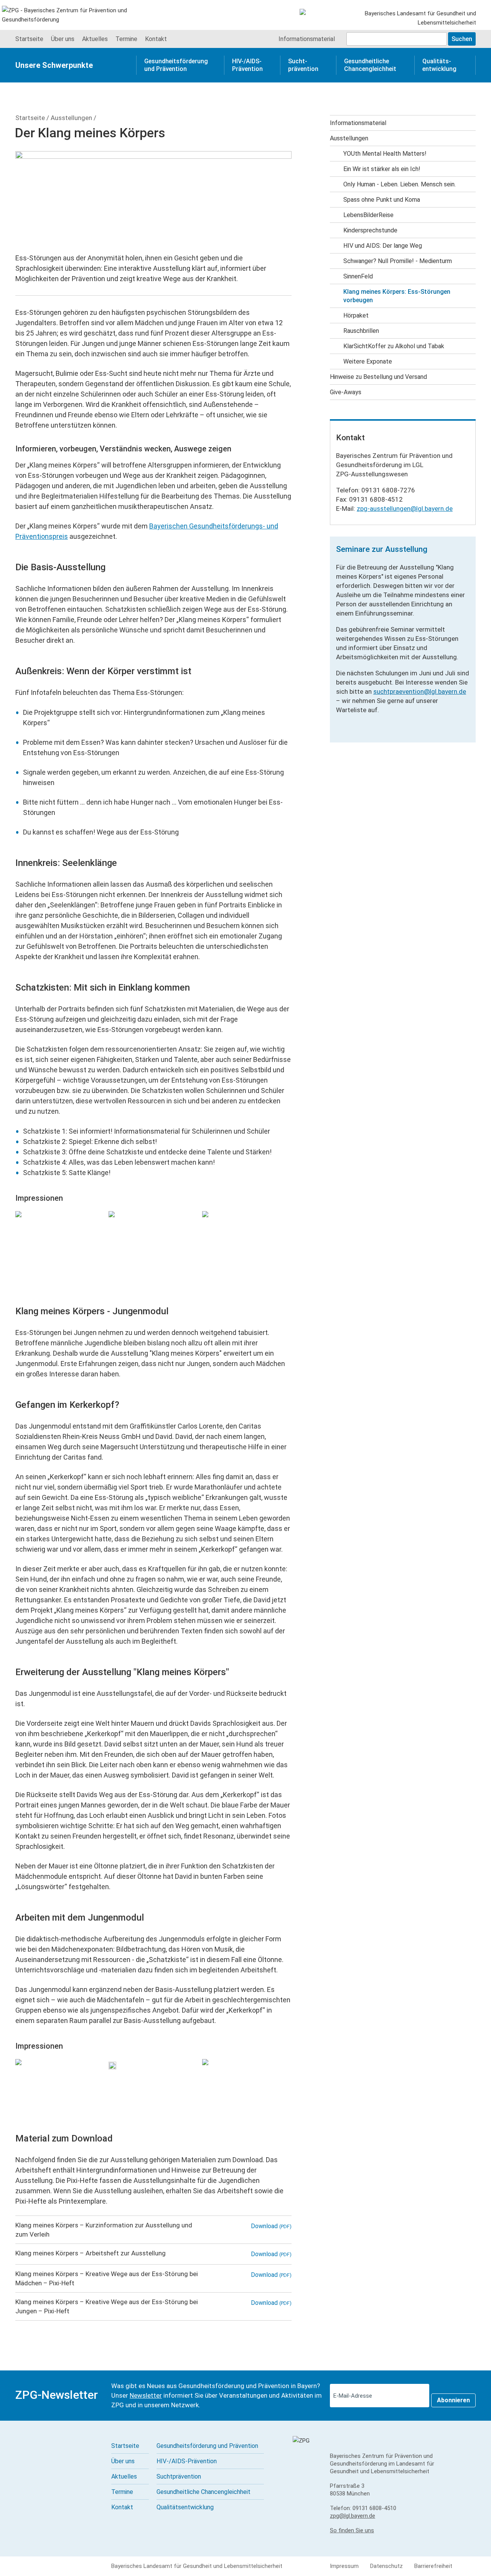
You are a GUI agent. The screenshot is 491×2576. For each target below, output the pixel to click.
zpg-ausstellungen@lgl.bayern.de (405, 509)
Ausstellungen (71, 118)
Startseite (30, 118)
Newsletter (146, 2395)
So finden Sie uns (352, 2530)
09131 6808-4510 (374, 2508)
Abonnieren (453, 2400)
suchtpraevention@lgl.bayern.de (420, 691)
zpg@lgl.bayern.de (353, 2516)
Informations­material (307, 39)
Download (271, 2226)
